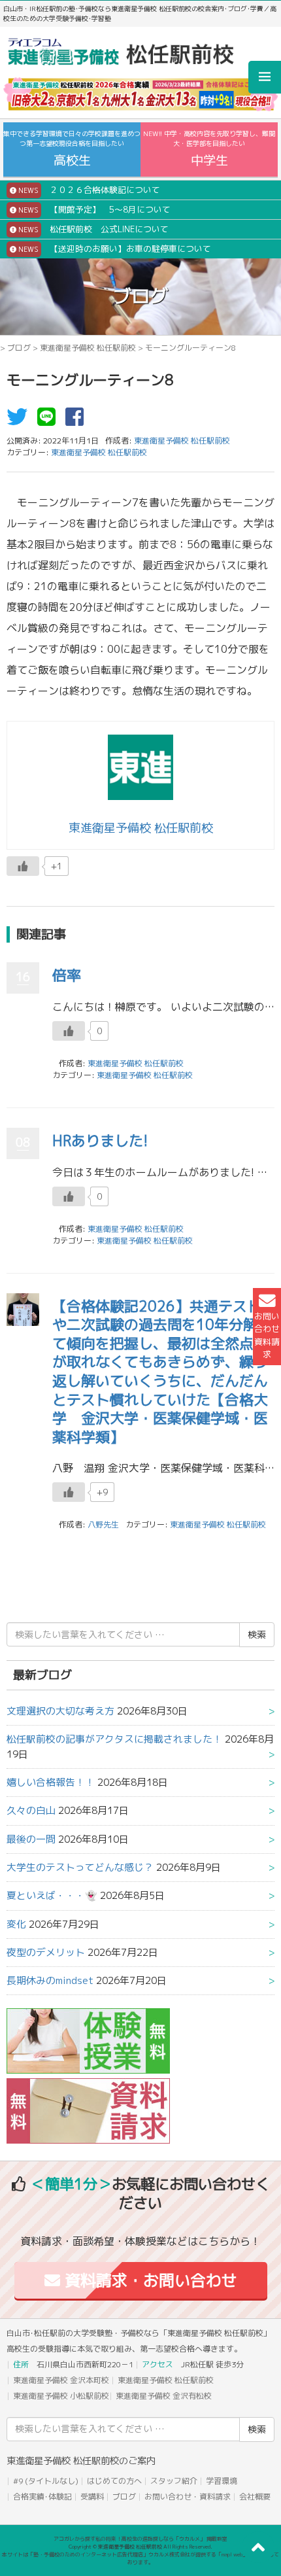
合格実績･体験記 (42, 2497)
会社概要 (255, 2497)
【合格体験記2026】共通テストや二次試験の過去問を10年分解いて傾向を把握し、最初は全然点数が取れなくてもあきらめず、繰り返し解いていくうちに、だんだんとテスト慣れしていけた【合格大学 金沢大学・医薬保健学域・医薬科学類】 (162, 1371)
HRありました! (100, 1140)
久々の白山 (31, 1810)
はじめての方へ (114, 2481)
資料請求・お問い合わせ (149, 2280)
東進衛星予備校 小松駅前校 (61, 2396)
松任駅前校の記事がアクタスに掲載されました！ (114, 1739)
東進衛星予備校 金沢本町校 (61, 2380)
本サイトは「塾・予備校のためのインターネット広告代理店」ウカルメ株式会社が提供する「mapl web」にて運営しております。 (140, 2558)
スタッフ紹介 (174, 2481)
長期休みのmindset (50, 1980)
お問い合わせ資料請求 (267, 1335)
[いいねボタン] (23, 866)
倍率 (67, 975)
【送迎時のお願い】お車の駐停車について (114, 249)
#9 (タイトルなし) (46, 2481)
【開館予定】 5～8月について (93, 209)
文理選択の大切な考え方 (60, 1711)
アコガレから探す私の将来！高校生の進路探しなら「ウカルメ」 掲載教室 (140, 2539)
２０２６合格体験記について (88, 190)
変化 (16, 1924)
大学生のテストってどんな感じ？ (80, 1867)
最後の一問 (31, 1839)
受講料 (92, 2497)
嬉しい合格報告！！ (51, 1782)
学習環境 (222, 2481)
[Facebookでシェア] (78, 421)
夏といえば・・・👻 (52, 1895)
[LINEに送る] (50, 421)
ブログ (19, 348)
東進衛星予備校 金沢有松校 (164, 2396)
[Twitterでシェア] (20, 421)
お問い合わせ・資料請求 (188, 2497)
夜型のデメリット (46, 1952)
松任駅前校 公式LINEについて (92, 229)
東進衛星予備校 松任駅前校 (88, 348)
